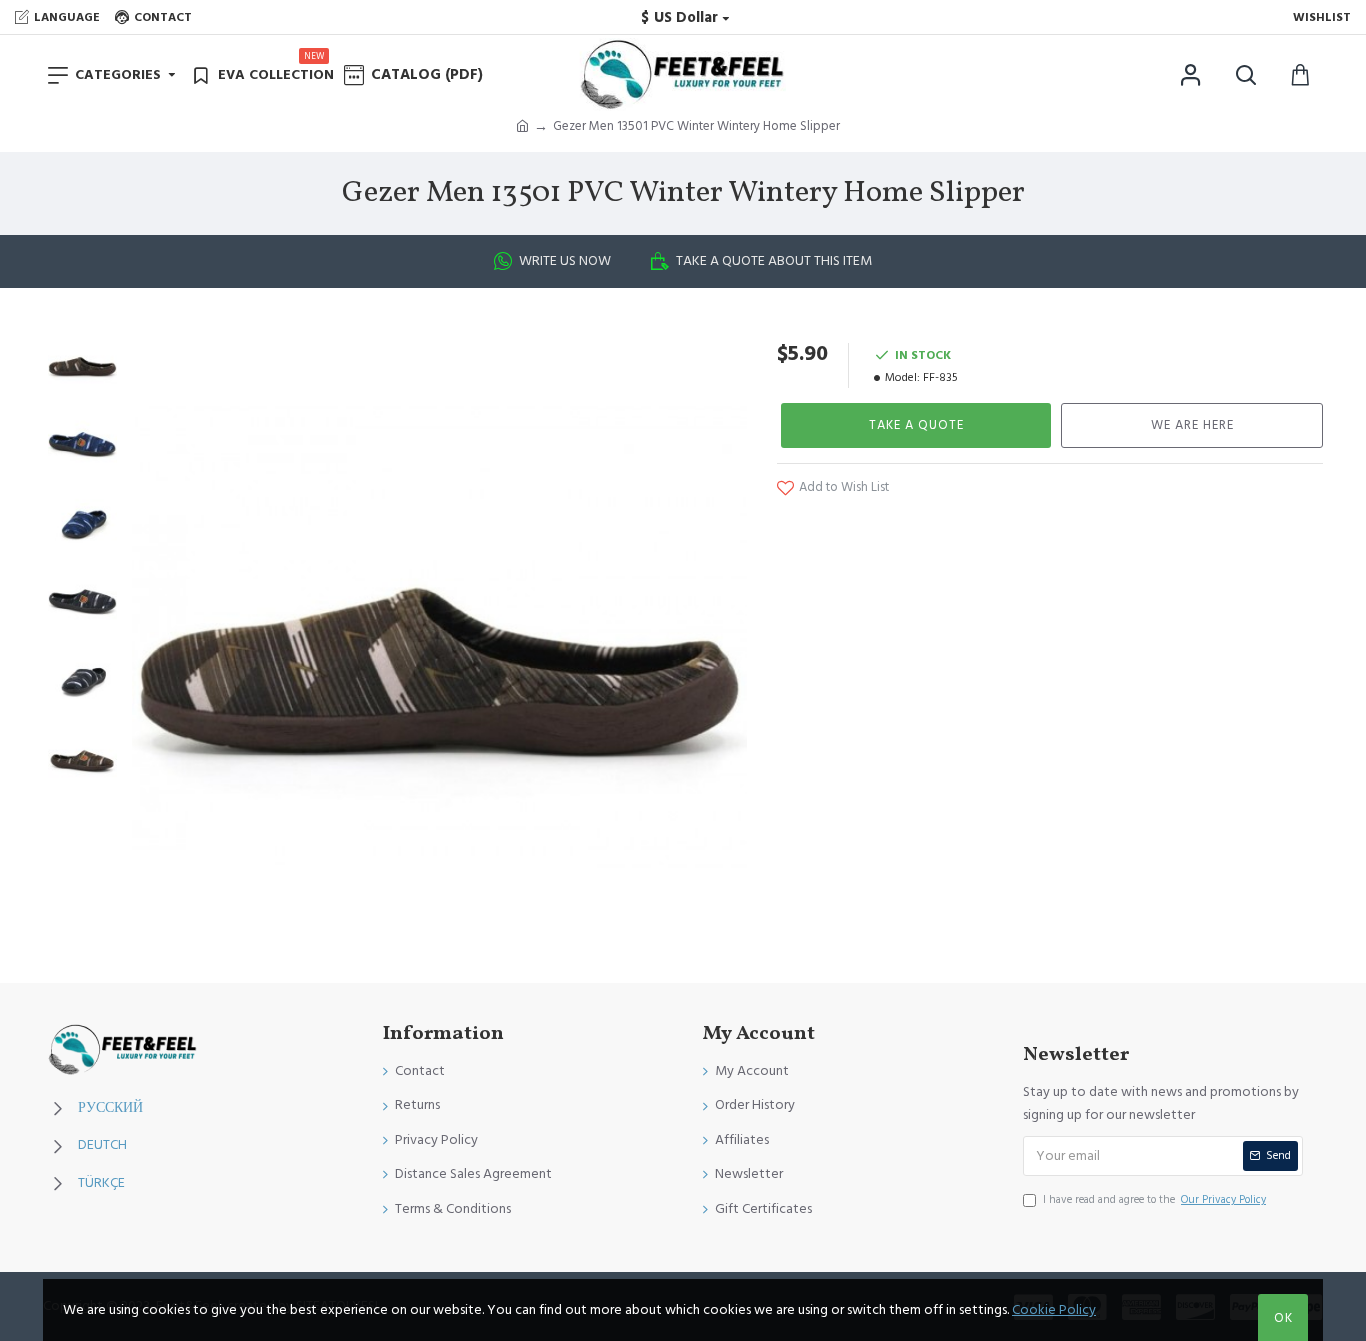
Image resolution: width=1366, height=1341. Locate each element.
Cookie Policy (1054, 1310)
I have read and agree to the (1154, 1199)
